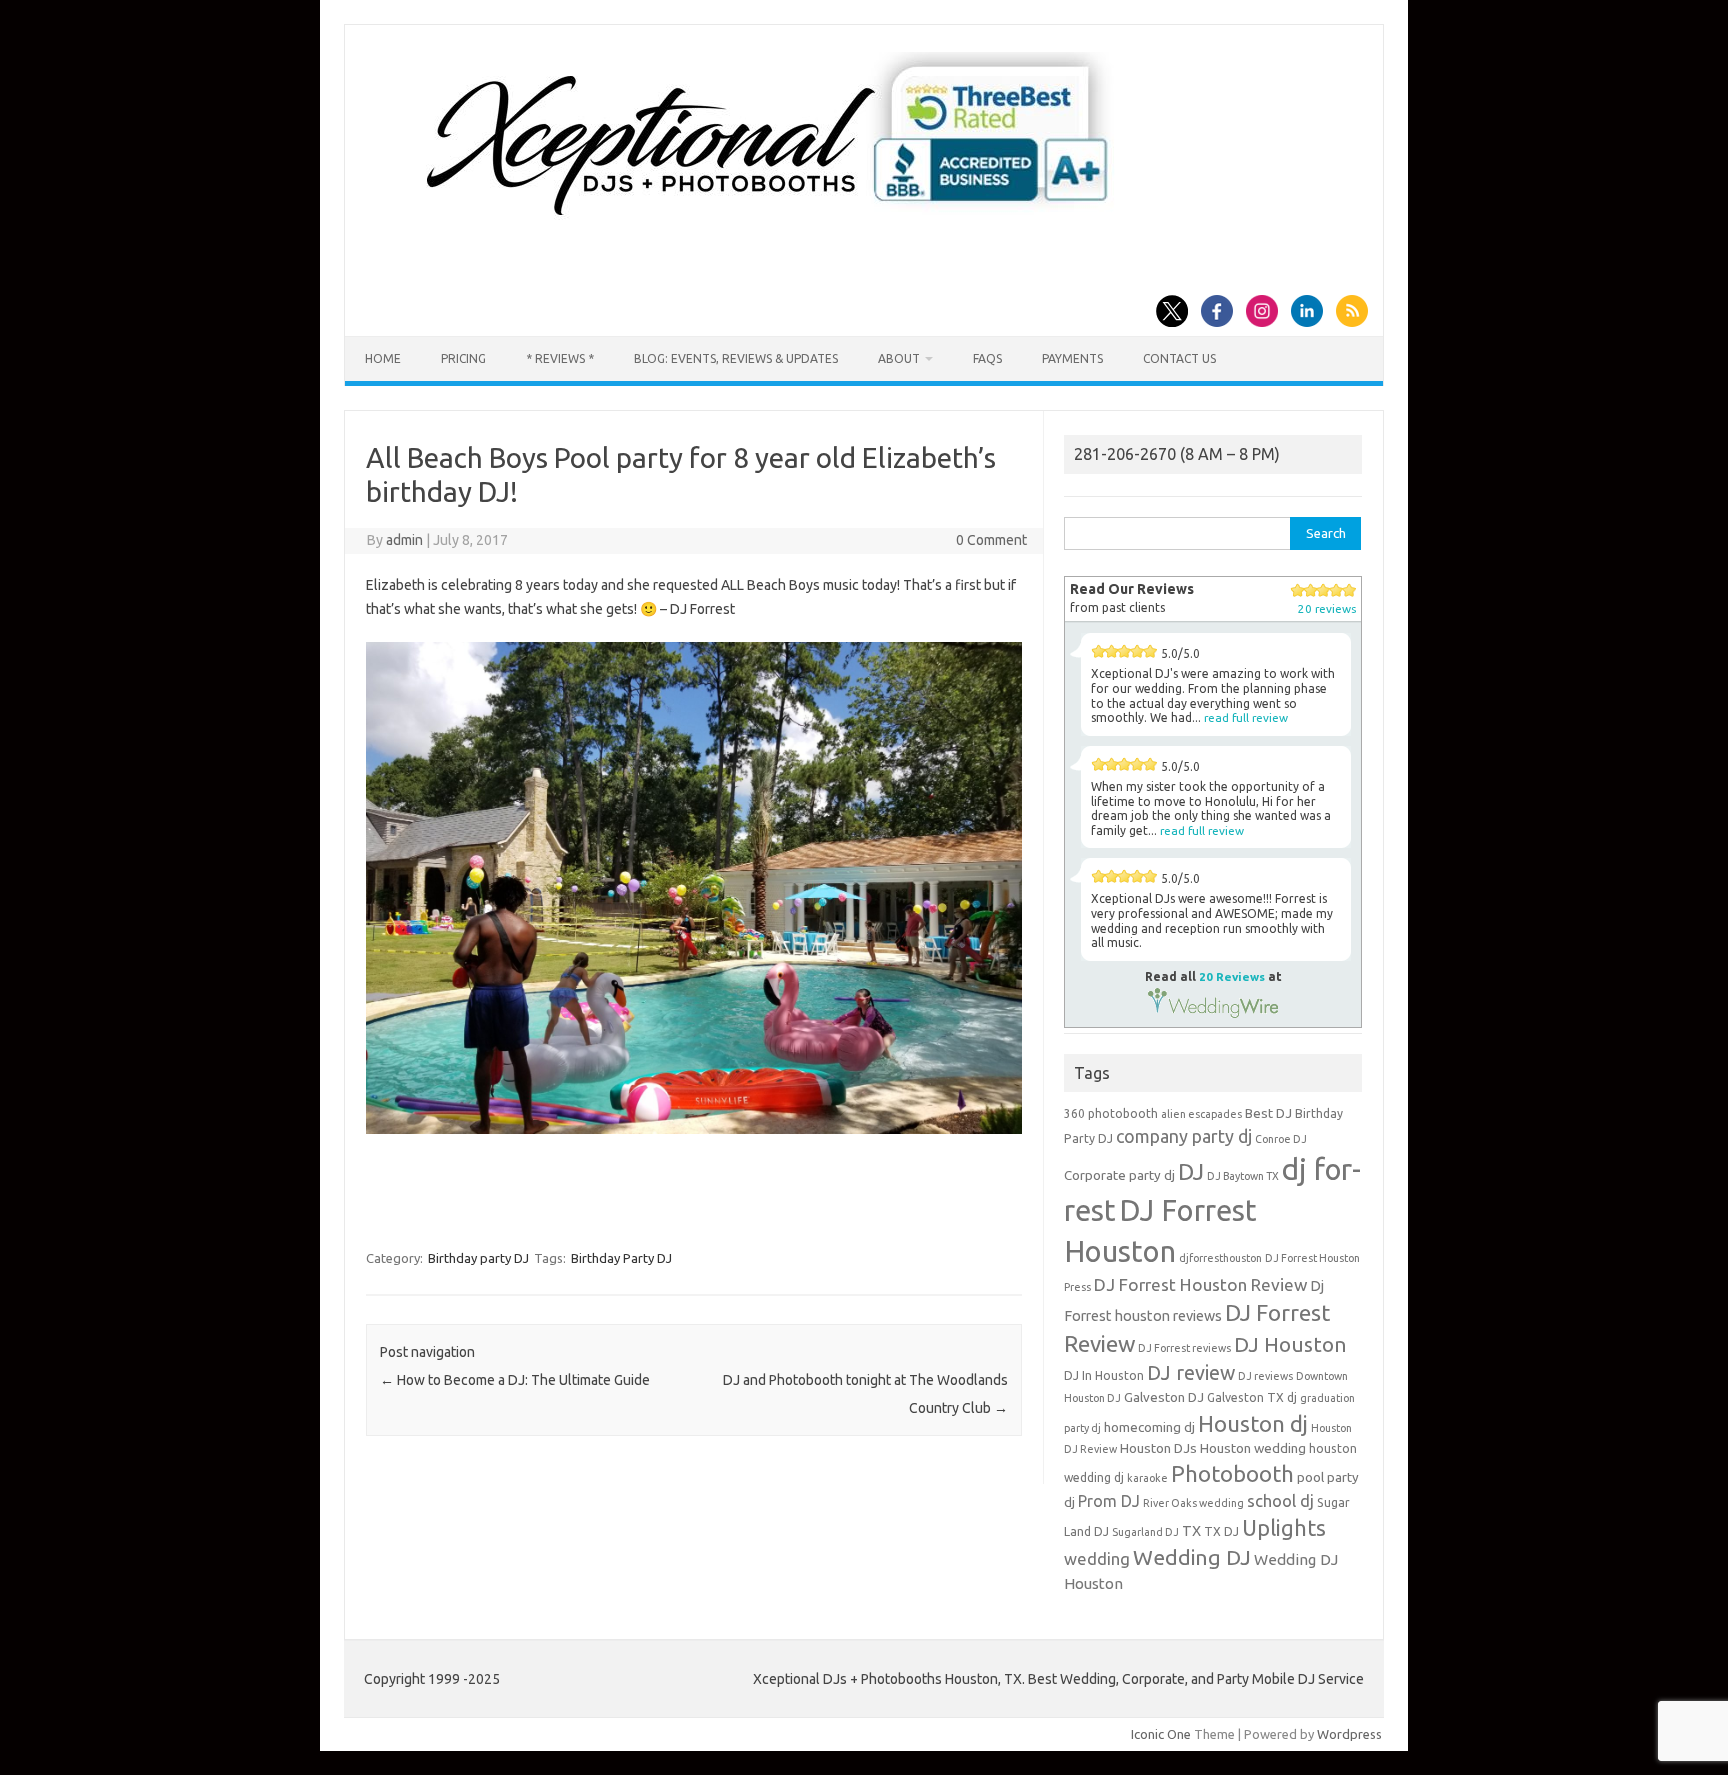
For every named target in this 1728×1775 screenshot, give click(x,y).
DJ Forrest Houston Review (1200, 1284)
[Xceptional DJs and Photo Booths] (783, 224)
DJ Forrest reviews (1184, 1348)
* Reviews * (560, 358)
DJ (1191, 1171)
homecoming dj (1149, 1427)
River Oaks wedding (1193, 1503)
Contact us (1179, 358)
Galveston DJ (1164, 1397)
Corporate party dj (1119, 1175)
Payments (1072, 358)
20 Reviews (1232, 976)
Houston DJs (1158, 1448)
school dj (1280, 1500)
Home (383, 358)
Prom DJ (1109, 1501)
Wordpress (1349, 1734)
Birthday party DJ (478, 1258)
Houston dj (1253, 1423)
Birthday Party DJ (621, 1258)
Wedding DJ (1192, 1557)
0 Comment (991, 540)
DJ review (1191, 1373)
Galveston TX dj (1252, 1397)
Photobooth (1232, 1474)
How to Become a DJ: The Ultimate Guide (515, 1380)
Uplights (1284, 1528)
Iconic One (1161, 1734)
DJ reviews (1265, 1376)
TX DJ (1221, 1531)
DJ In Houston (1104, 1375)
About (899, 358)
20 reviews (1327, 608)
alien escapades (1201, 1114)
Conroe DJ (1281, 1139)
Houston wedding (1253, 1448)
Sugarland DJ (1145, 1532)
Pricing (463, 358)
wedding (1097, 1558)
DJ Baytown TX (1243, 1176)
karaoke (1147, 1478)
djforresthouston (1220, 1258)
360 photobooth (1111, 1113)
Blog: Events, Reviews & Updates (736, 358)
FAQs (987, 358)
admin (404, 540)
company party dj (1184, 1136)
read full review (1246, 717)
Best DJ (1268, 1113)
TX (1191, 1531)
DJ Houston (1290, 1344)
